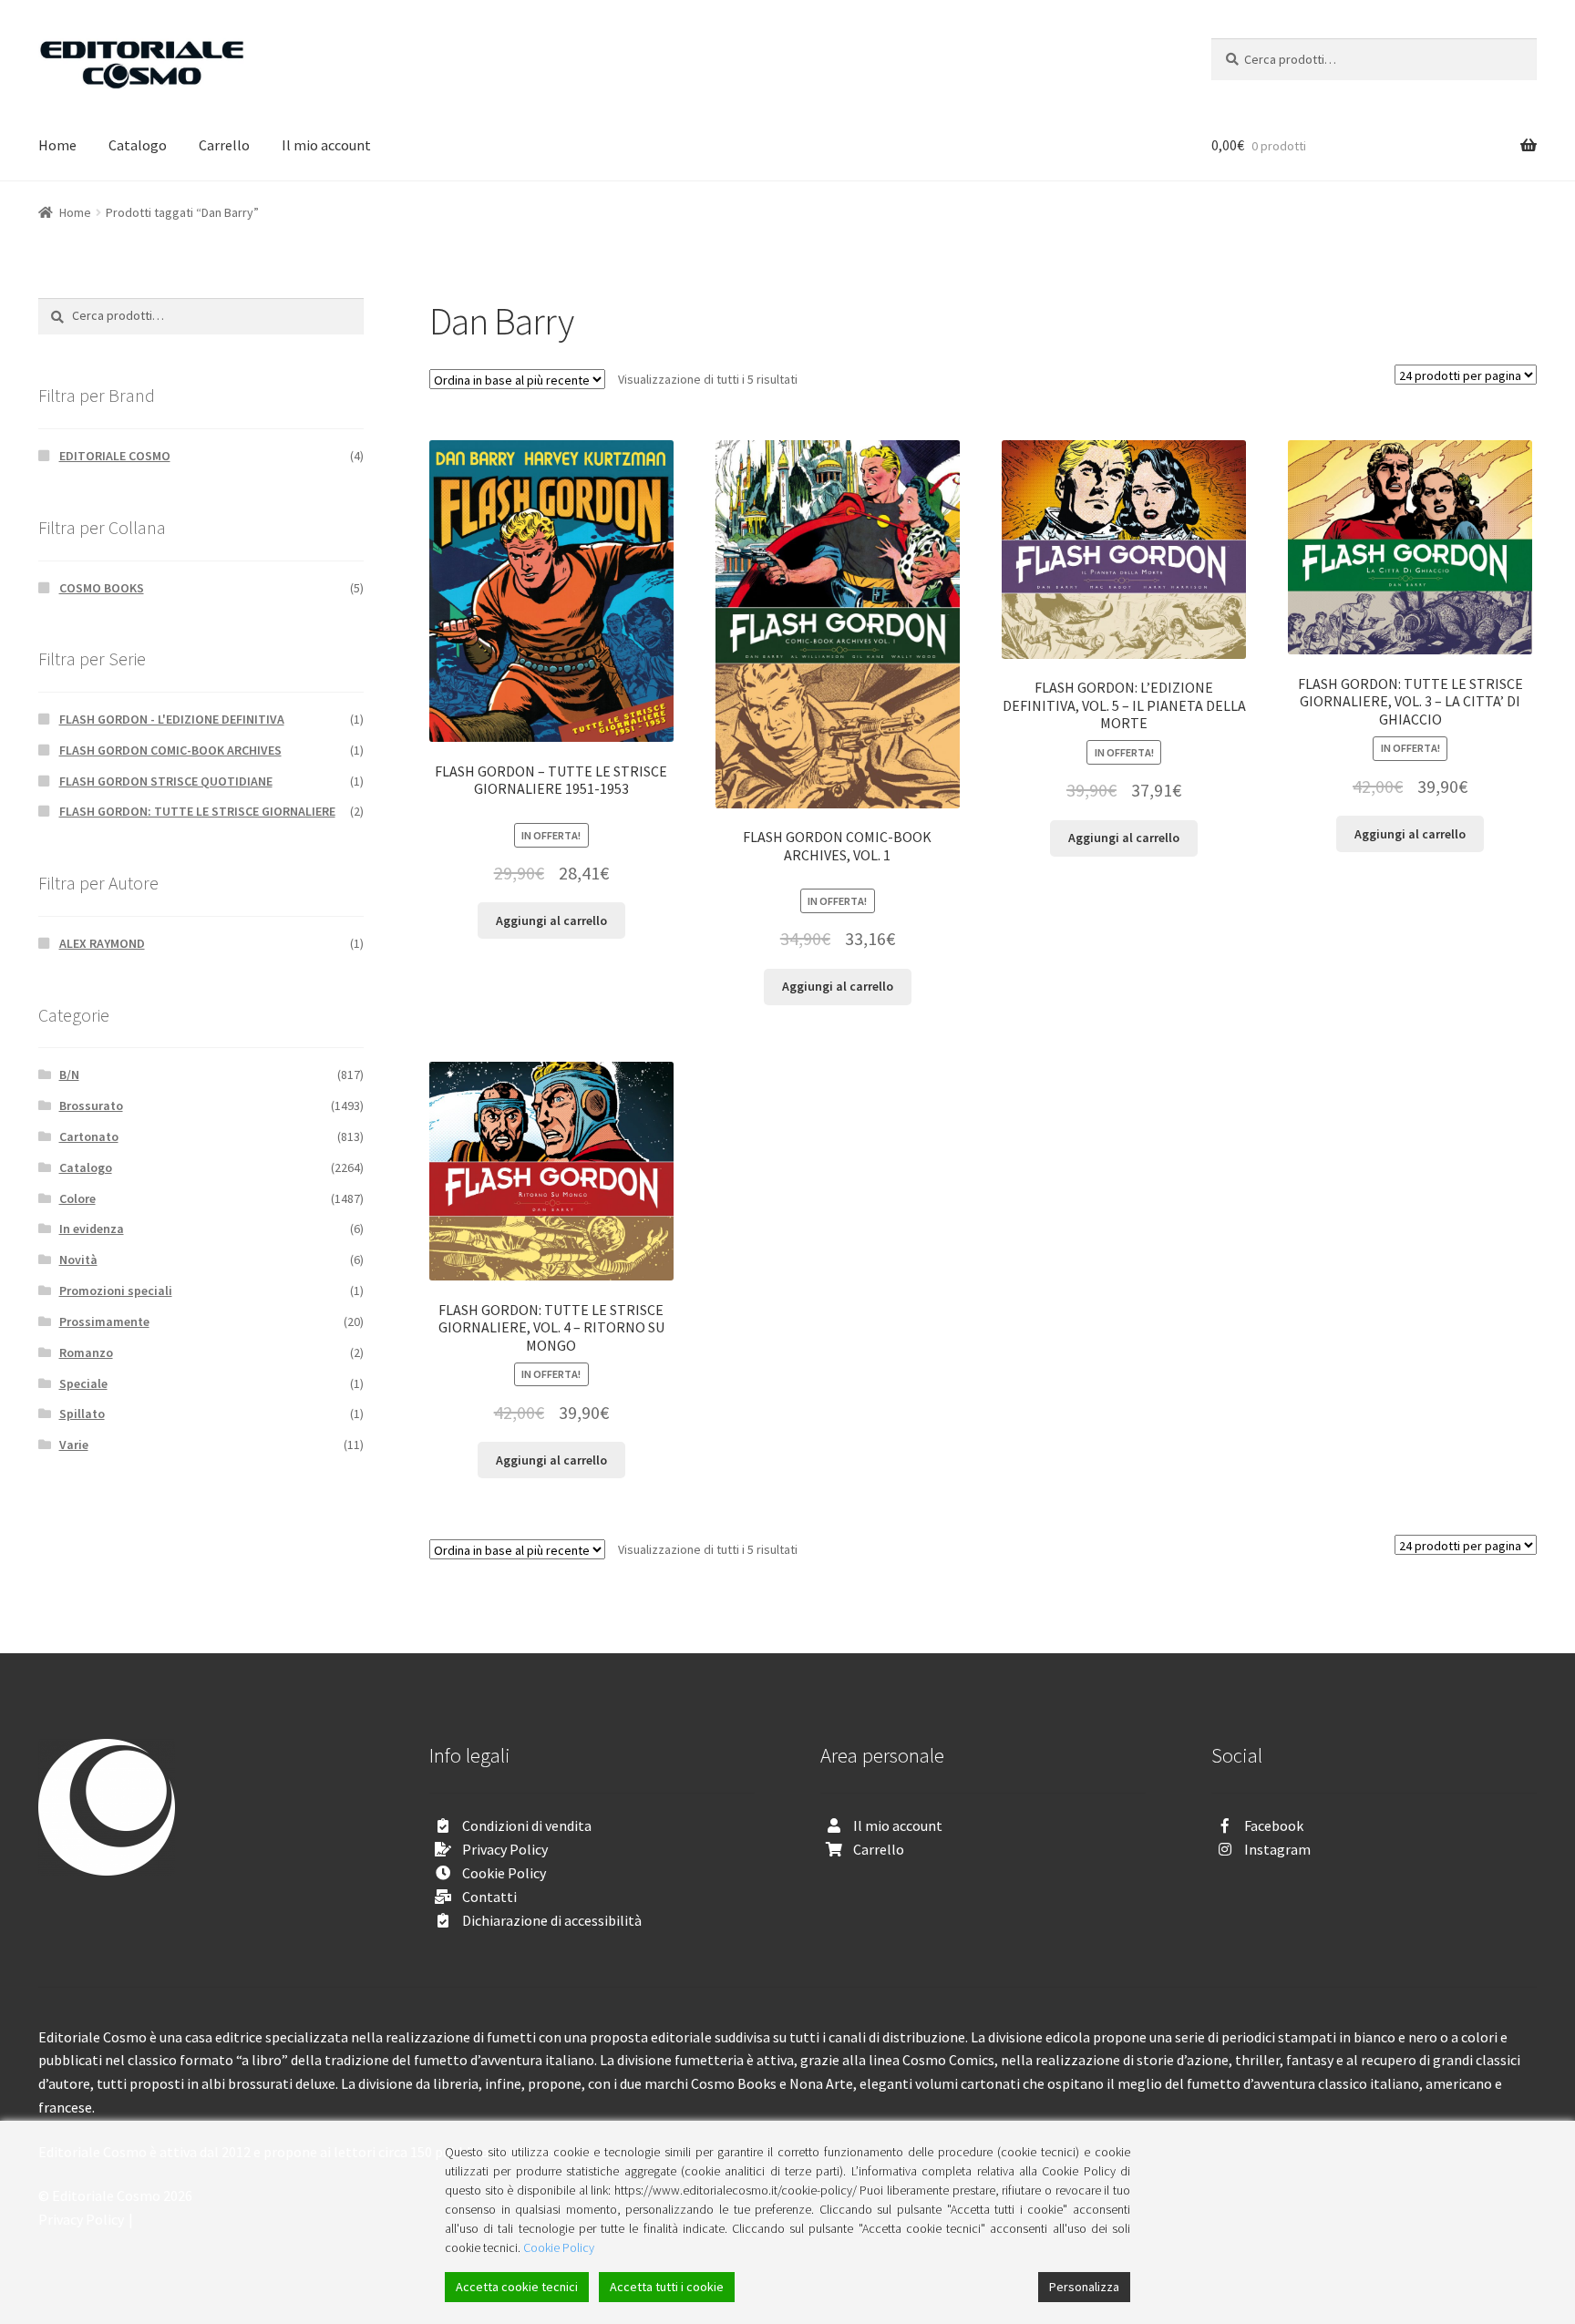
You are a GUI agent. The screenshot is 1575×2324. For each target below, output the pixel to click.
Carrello (224, 145)
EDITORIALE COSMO (115, 456)
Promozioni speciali (116, 1291)
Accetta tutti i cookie (667, 2287)
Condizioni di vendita (527, 1825)
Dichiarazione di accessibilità (552, 1920)
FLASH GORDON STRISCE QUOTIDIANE (166, 781)
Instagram (1277, 1849)
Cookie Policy (504, 1873)
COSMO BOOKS (102, 588)
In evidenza (92, 1229)
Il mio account (326, 145)
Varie (74, 1445)
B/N (69, 1075)
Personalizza (1084, 2287)
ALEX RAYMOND (102, 943)
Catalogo (138, 145)
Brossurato (91, 1105)
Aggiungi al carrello (551, 920)
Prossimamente (104, 1321)
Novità (78, 1260)
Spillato (82, 1414)
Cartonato (89, 1136)
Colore (77, 1198)
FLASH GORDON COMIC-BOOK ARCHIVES (170, 750)
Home (57, 145)
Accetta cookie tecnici (517, 2287)
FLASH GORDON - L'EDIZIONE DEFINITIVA (172, 719)
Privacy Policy (505, 1849)
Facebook (1274, 1825)
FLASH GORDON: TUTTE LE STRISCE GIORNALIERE (197, 811)
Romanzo (86, 1352)
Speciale (83, 1383)
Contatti (489, 1897)
